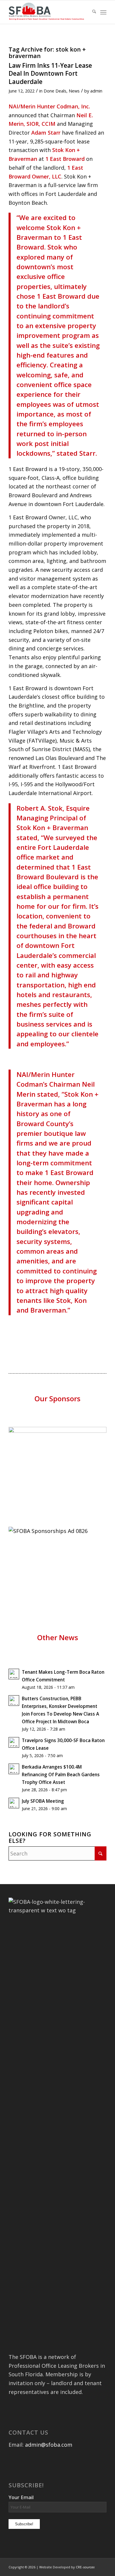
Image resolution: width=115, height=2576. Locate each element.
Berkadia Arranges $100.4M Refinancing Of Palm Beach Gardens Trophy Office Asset (61, 1774)
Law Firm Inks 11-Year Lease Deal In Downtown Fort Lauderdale (50, 73)
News (74, 91)
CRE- (85, 2567)
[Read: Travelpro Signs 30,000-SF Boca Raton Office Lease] (14, 1742)
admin (96, 91)
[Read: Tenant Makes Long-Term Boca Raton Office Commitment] (14, 1674)
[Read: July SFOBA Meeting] (14, 1803)
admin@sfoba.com (49, 2445)
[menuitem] (91, 12)
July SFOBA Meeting (43, 1801)
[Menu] (103, 12)
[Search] (91, 12)
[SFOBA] (48, 12)
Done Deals (55, 91)
